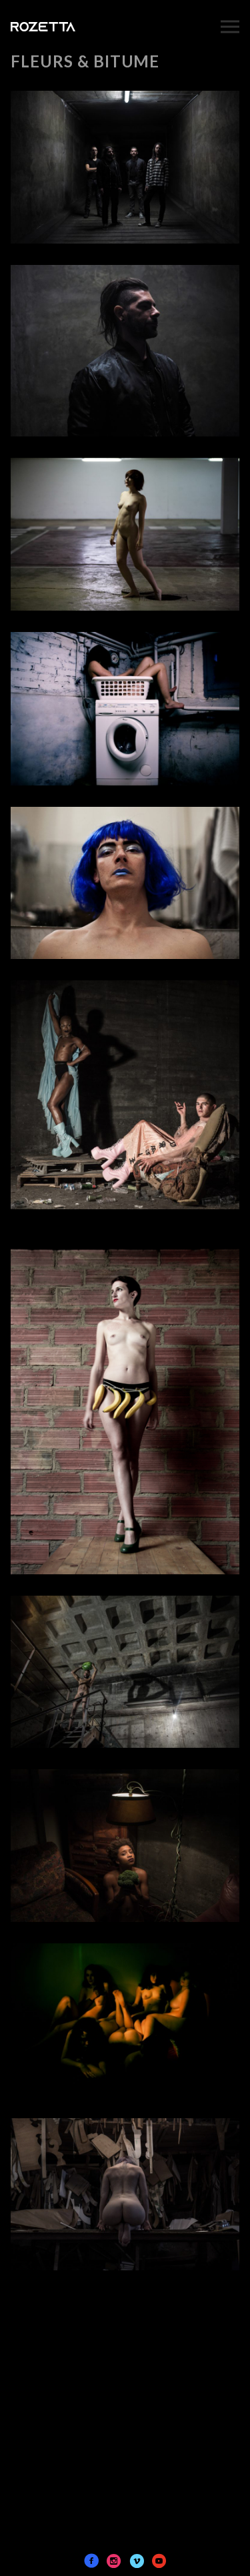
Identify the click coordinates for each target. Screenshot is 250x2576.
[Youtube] (159, 2561)
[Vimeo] (137, 2561)
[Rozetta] (72, 26)
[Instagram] (114, 2561)
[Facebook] (91, 2561)
